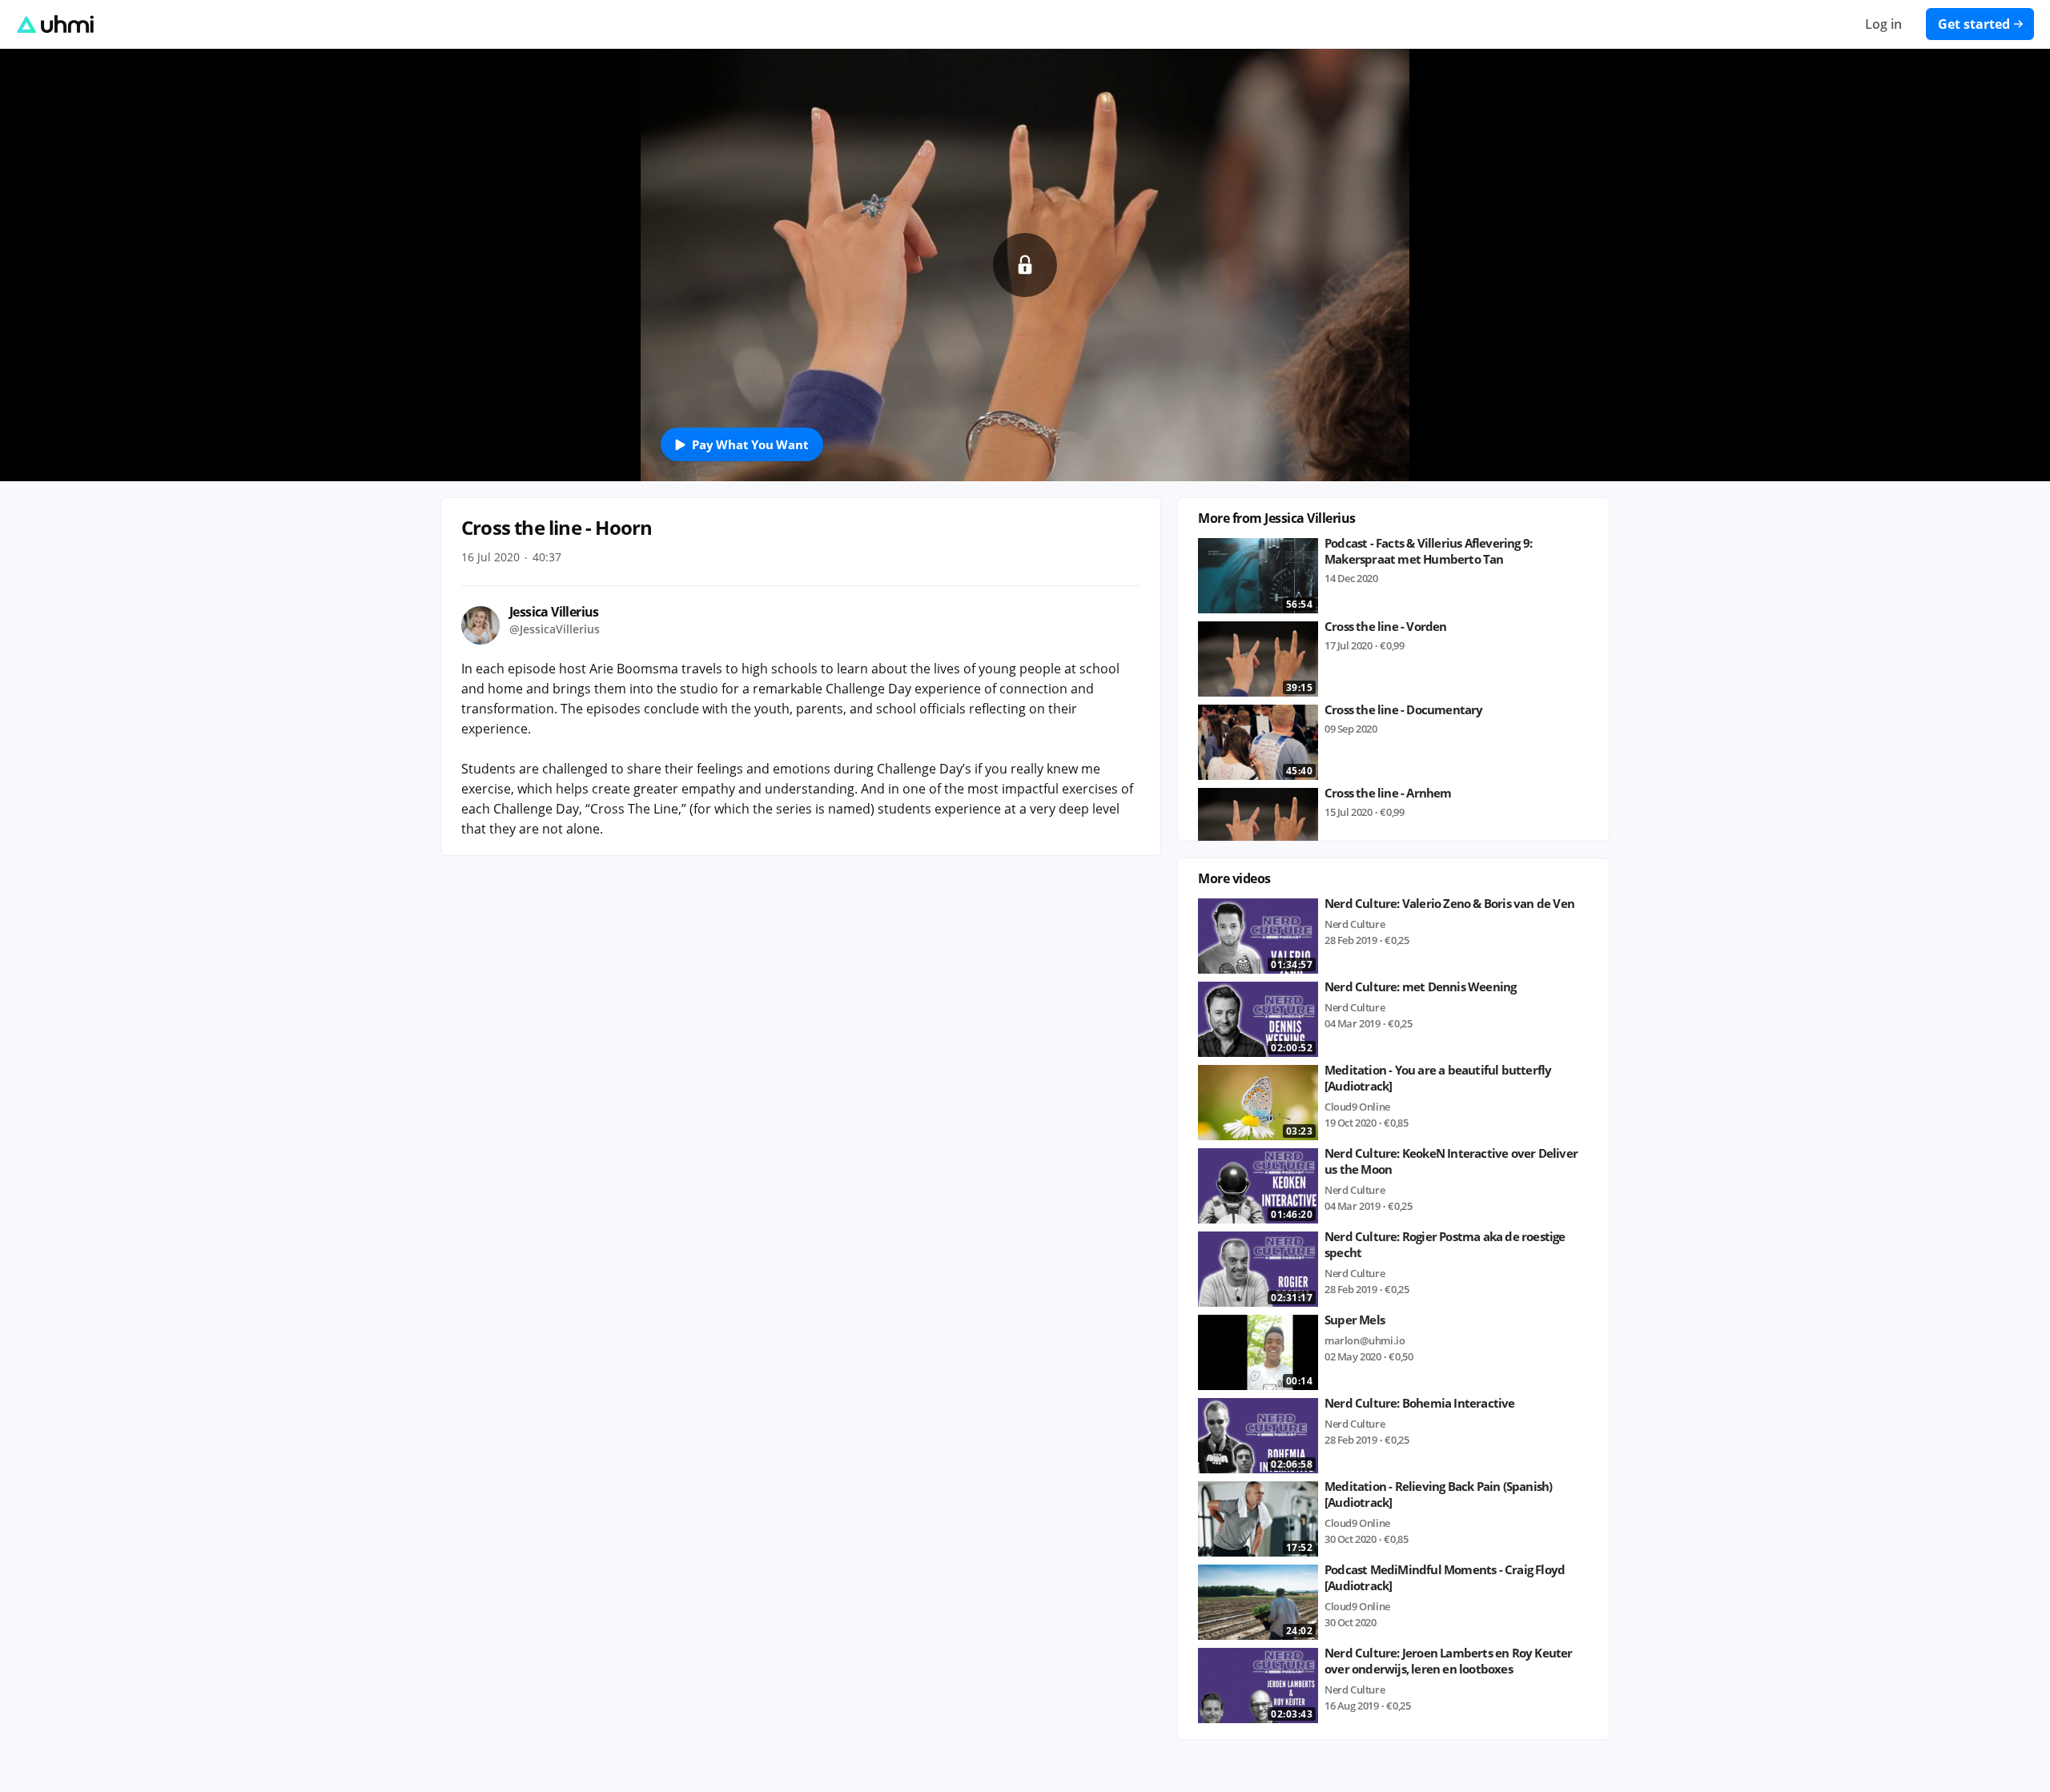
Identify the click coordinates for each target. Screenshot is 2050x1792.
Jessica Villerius (554, 612)
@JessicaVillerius (555, 629)
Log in (1883, 24)
